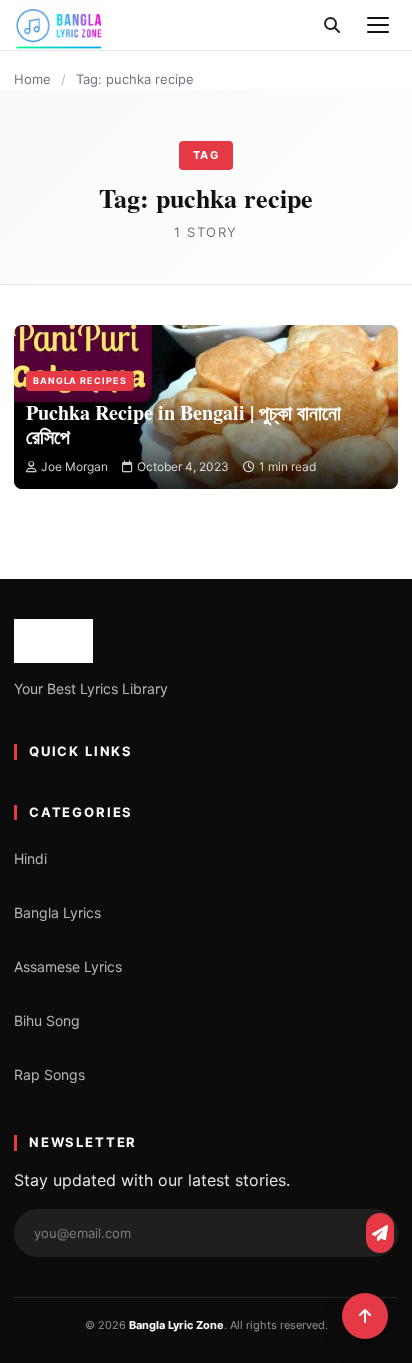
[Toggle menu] (378, 25)
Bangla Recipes (80, 380)
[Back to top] (365, 1316)
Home (32, 79)
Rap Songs (49, 1074)
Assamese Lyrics (68, 966)
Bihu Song (47, 1020)
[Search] (332, 25)
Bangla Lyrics (57, 912)
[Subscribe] (380, 1233)
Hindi (30, 858)
